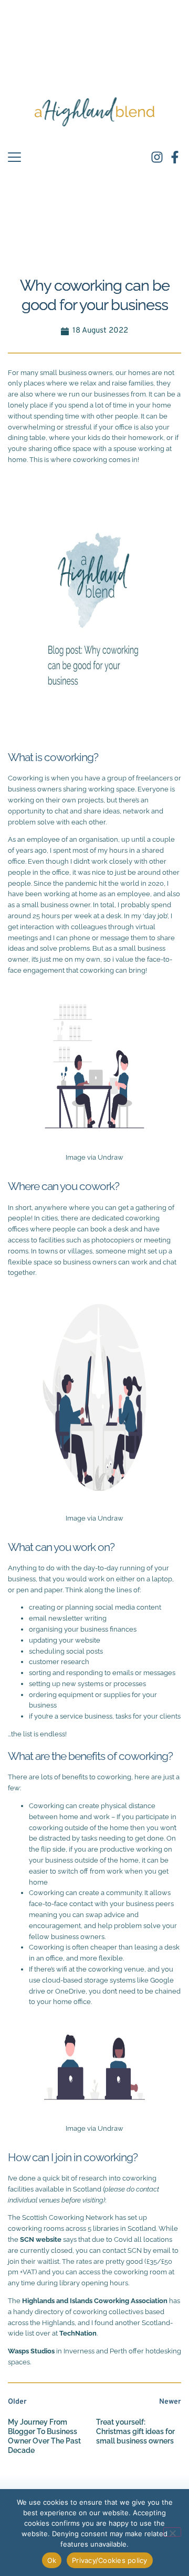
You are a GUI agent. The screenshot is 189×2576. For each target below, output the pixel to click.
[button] (14, 157)
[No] (172, 2532)
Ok (52, 2560)
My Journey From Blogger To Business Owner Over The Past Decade (44, 2436)
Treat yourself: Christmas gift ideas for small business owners (135, 2431)
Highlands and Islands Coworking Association (95, 2301)
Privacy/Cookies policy (110, 2560)
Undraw (111, 1157)
